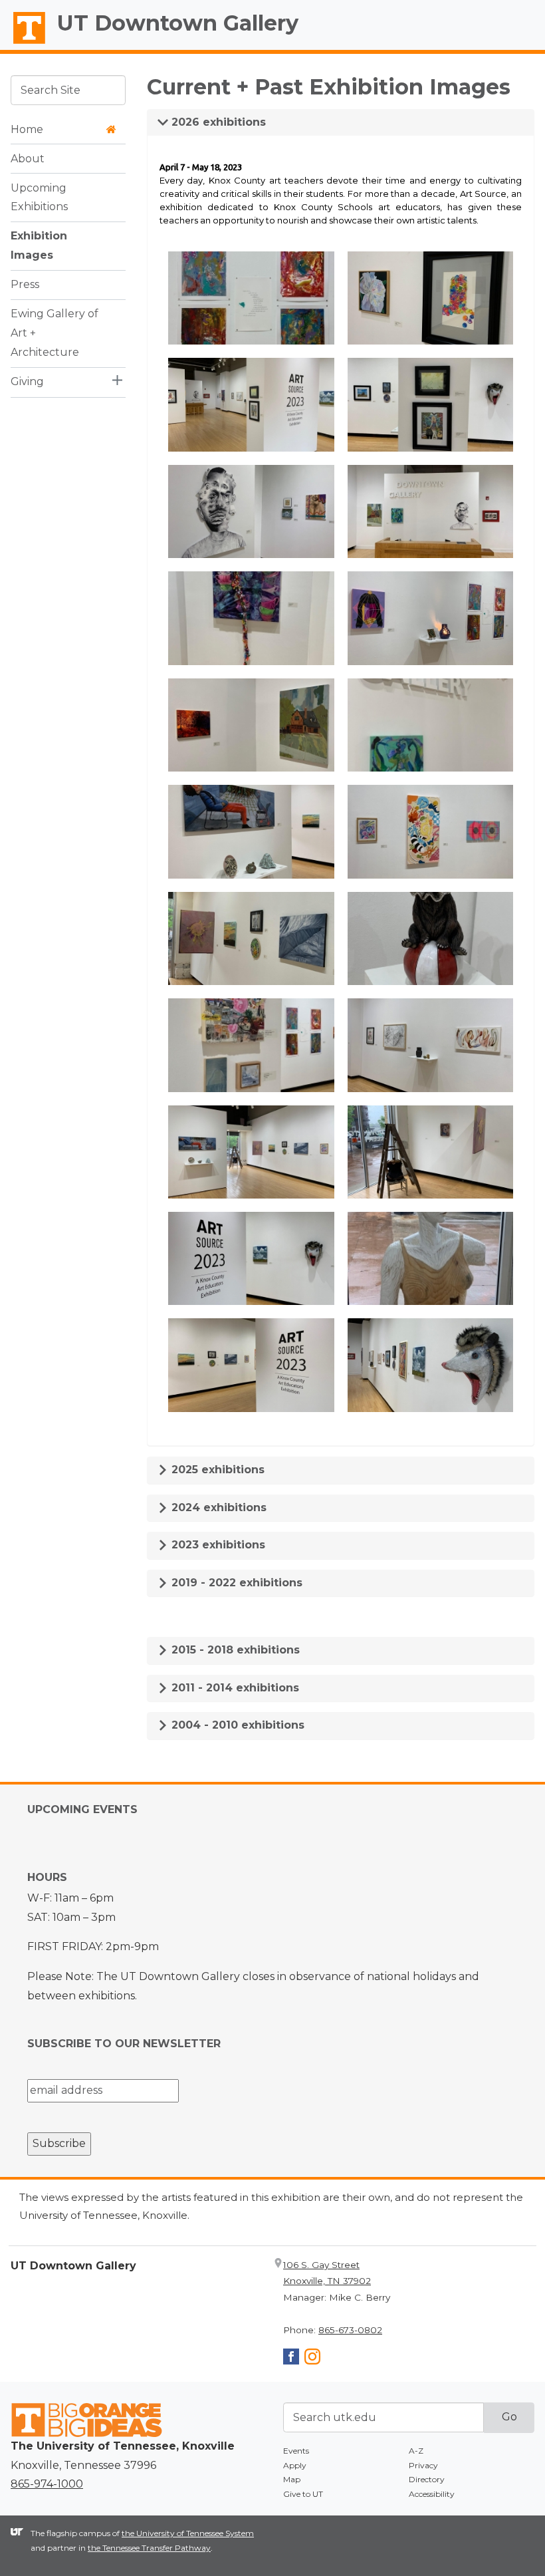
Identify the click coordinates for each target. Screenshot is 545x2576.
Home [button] (27, 129)
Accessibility (432, 2494)
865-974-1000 (47, 2484)
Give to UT (303, 2494)
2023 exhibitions (217, 1545)
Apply (295, 2465)
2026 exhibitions (217, 122)
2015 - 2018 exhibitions (234, 1650)
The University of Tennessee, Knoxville (23, 44)
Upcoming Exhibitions (39, 198)
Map (292, 2479)
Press (25, 284)
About (28, 159)
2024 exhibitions (217, 1507)
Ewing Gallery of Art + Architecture (54, 333)
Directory (427, 2479)
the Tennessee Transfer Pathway (149, 2548)
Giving (27, 381)
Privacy (423, 2465)
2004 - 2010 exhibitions (236, 1725)
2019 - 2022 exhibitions (235, 1583)
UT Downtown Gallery (178, 23)
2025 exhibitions (216, 1470)
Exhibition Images (39, 245)
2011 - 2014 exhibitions (234, 1688)
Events (296, 2451)
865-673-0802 (350, 2330)
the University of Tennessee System (188, 2533)
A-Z (416, 2451)
